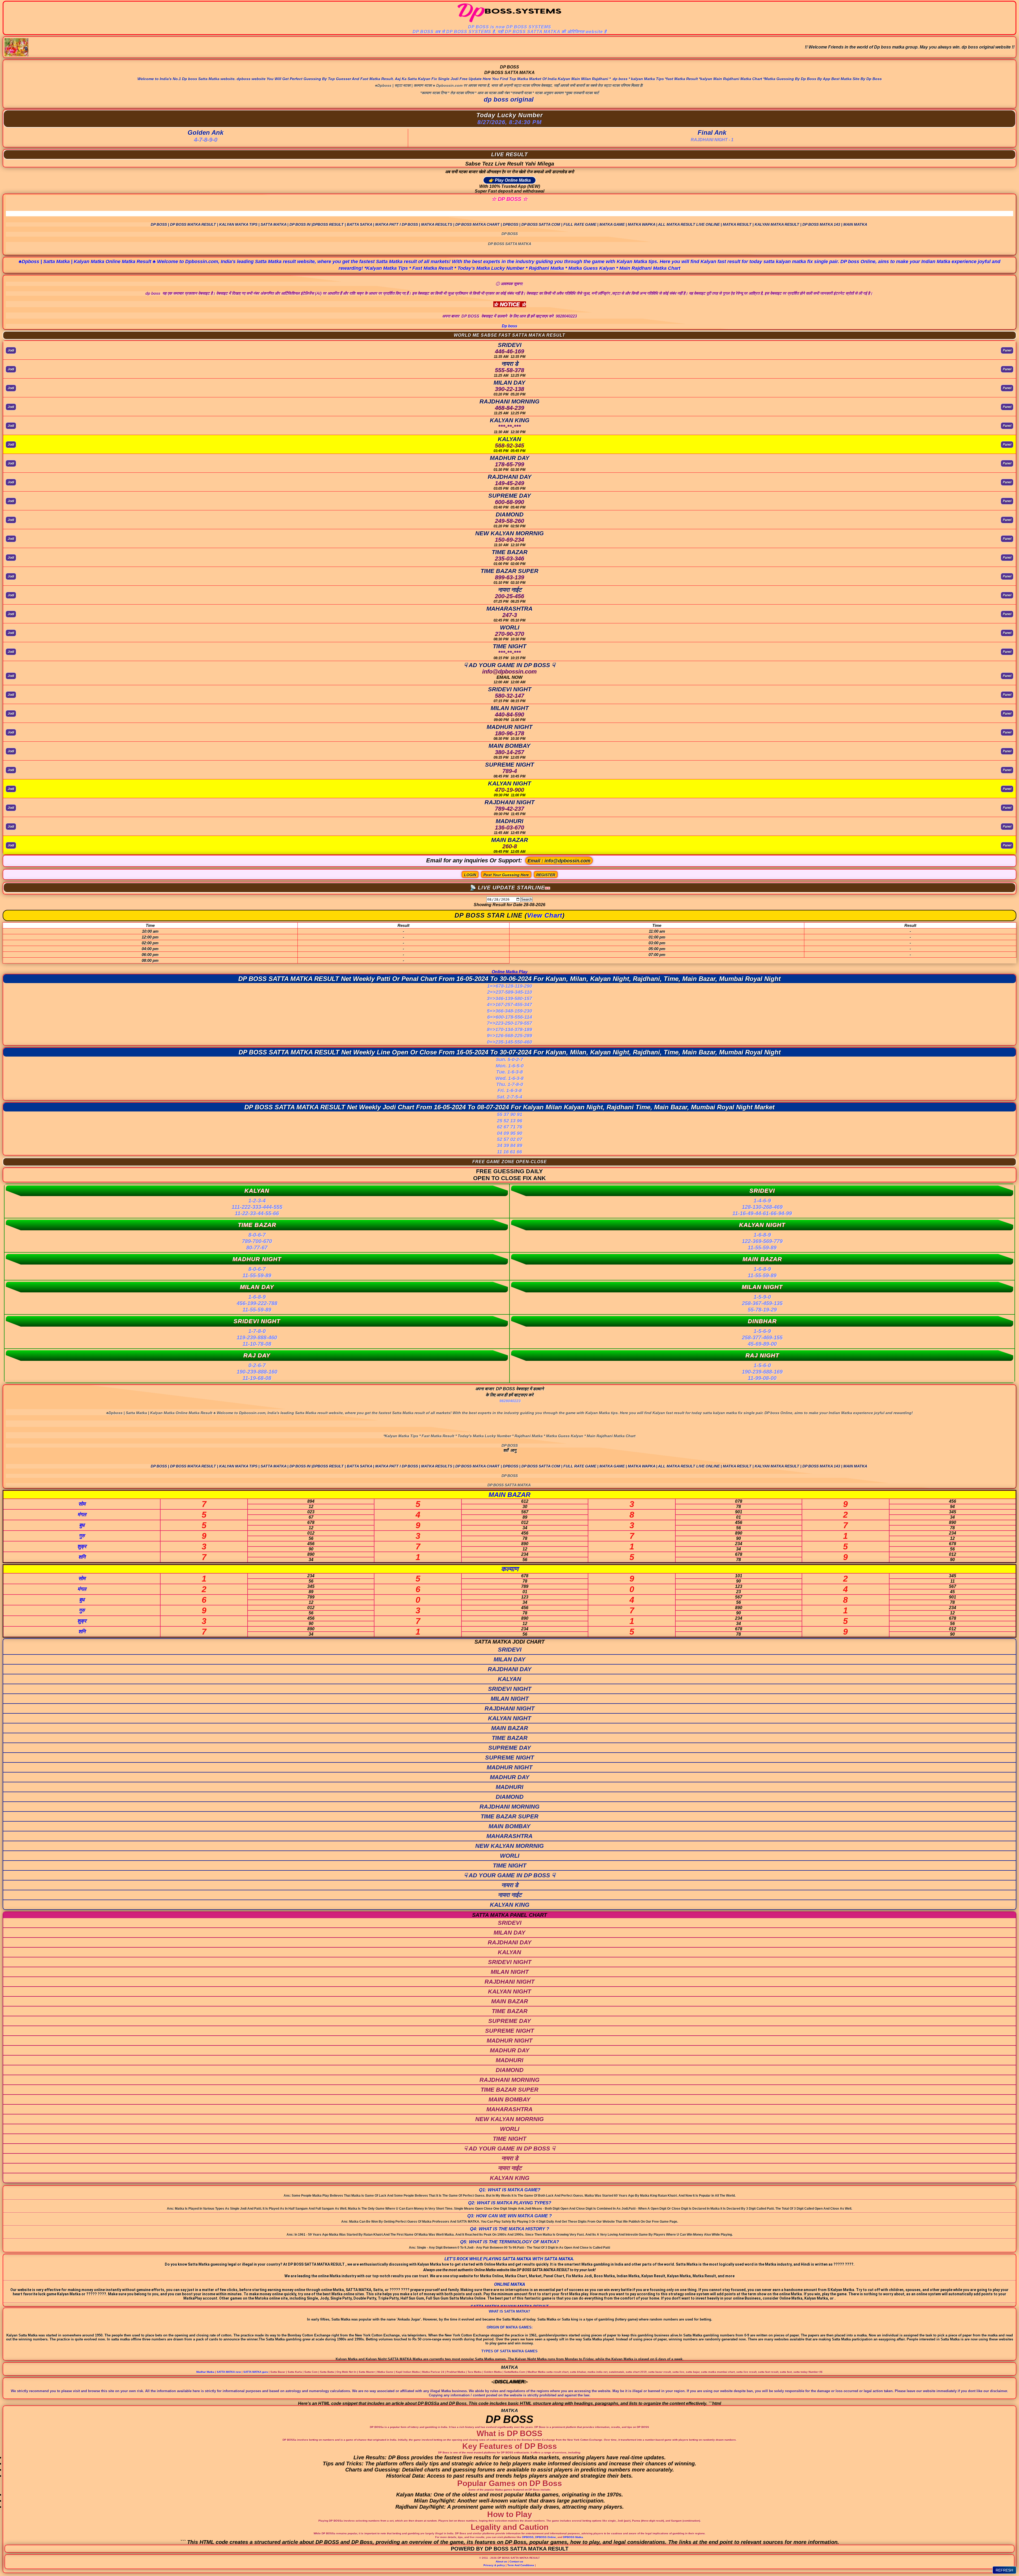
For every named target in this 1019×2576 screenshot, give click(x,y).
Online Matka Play (510, 972)
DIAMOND (510, 1797)
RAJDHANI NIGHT (509, 1708)
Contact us (516, 2562)
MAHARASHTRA (509, 1836)
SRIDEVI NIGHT (510, 1689)
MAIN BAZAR (510, 1728)
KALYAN (509, 1679)
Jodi (11, 350)
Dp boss (509, 326)
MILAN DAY (509, 1659)
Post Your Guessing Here (506, 875)
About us (501, 2562)
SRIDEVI (510, 1650)
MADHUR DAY (510, 1777)
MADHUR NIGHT (509, 1767)
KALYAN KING (510, 1905)
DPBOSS (528, 2537)
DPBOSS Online (546, 2537)
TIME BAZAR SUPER (509, 1816)
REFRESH (1004, 2570)
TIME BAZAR (510, 1738)
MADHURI (509, 1787)
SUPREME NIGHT (509, 1758)
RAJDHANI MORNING (509, 1807)
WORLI (510, 1856)
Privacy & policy (494, 2565)
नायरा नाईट (510, 1895)
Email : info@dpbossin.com (559, 861)
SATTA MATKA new (229, 2372)
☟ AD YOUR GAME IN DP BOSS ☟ (509, 1875)
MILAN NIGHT (510, 1699)
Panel (1007, 350)
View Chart (545, 915)
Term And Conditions (521, 2565)
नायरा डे (510, 1885)
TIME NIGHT (509, 1865)
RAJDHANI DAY (510, 1669)
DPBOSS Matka (573, 2537)
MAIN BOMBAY (509, 1826)
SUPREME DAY (510, 1748)
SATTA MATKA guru (256, 2372)
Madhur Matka (205, 2372)
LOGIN (470, 875)
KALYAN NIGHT (509, 1718)
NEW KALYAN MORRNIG (509, 1846)
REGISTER (546, 875)
